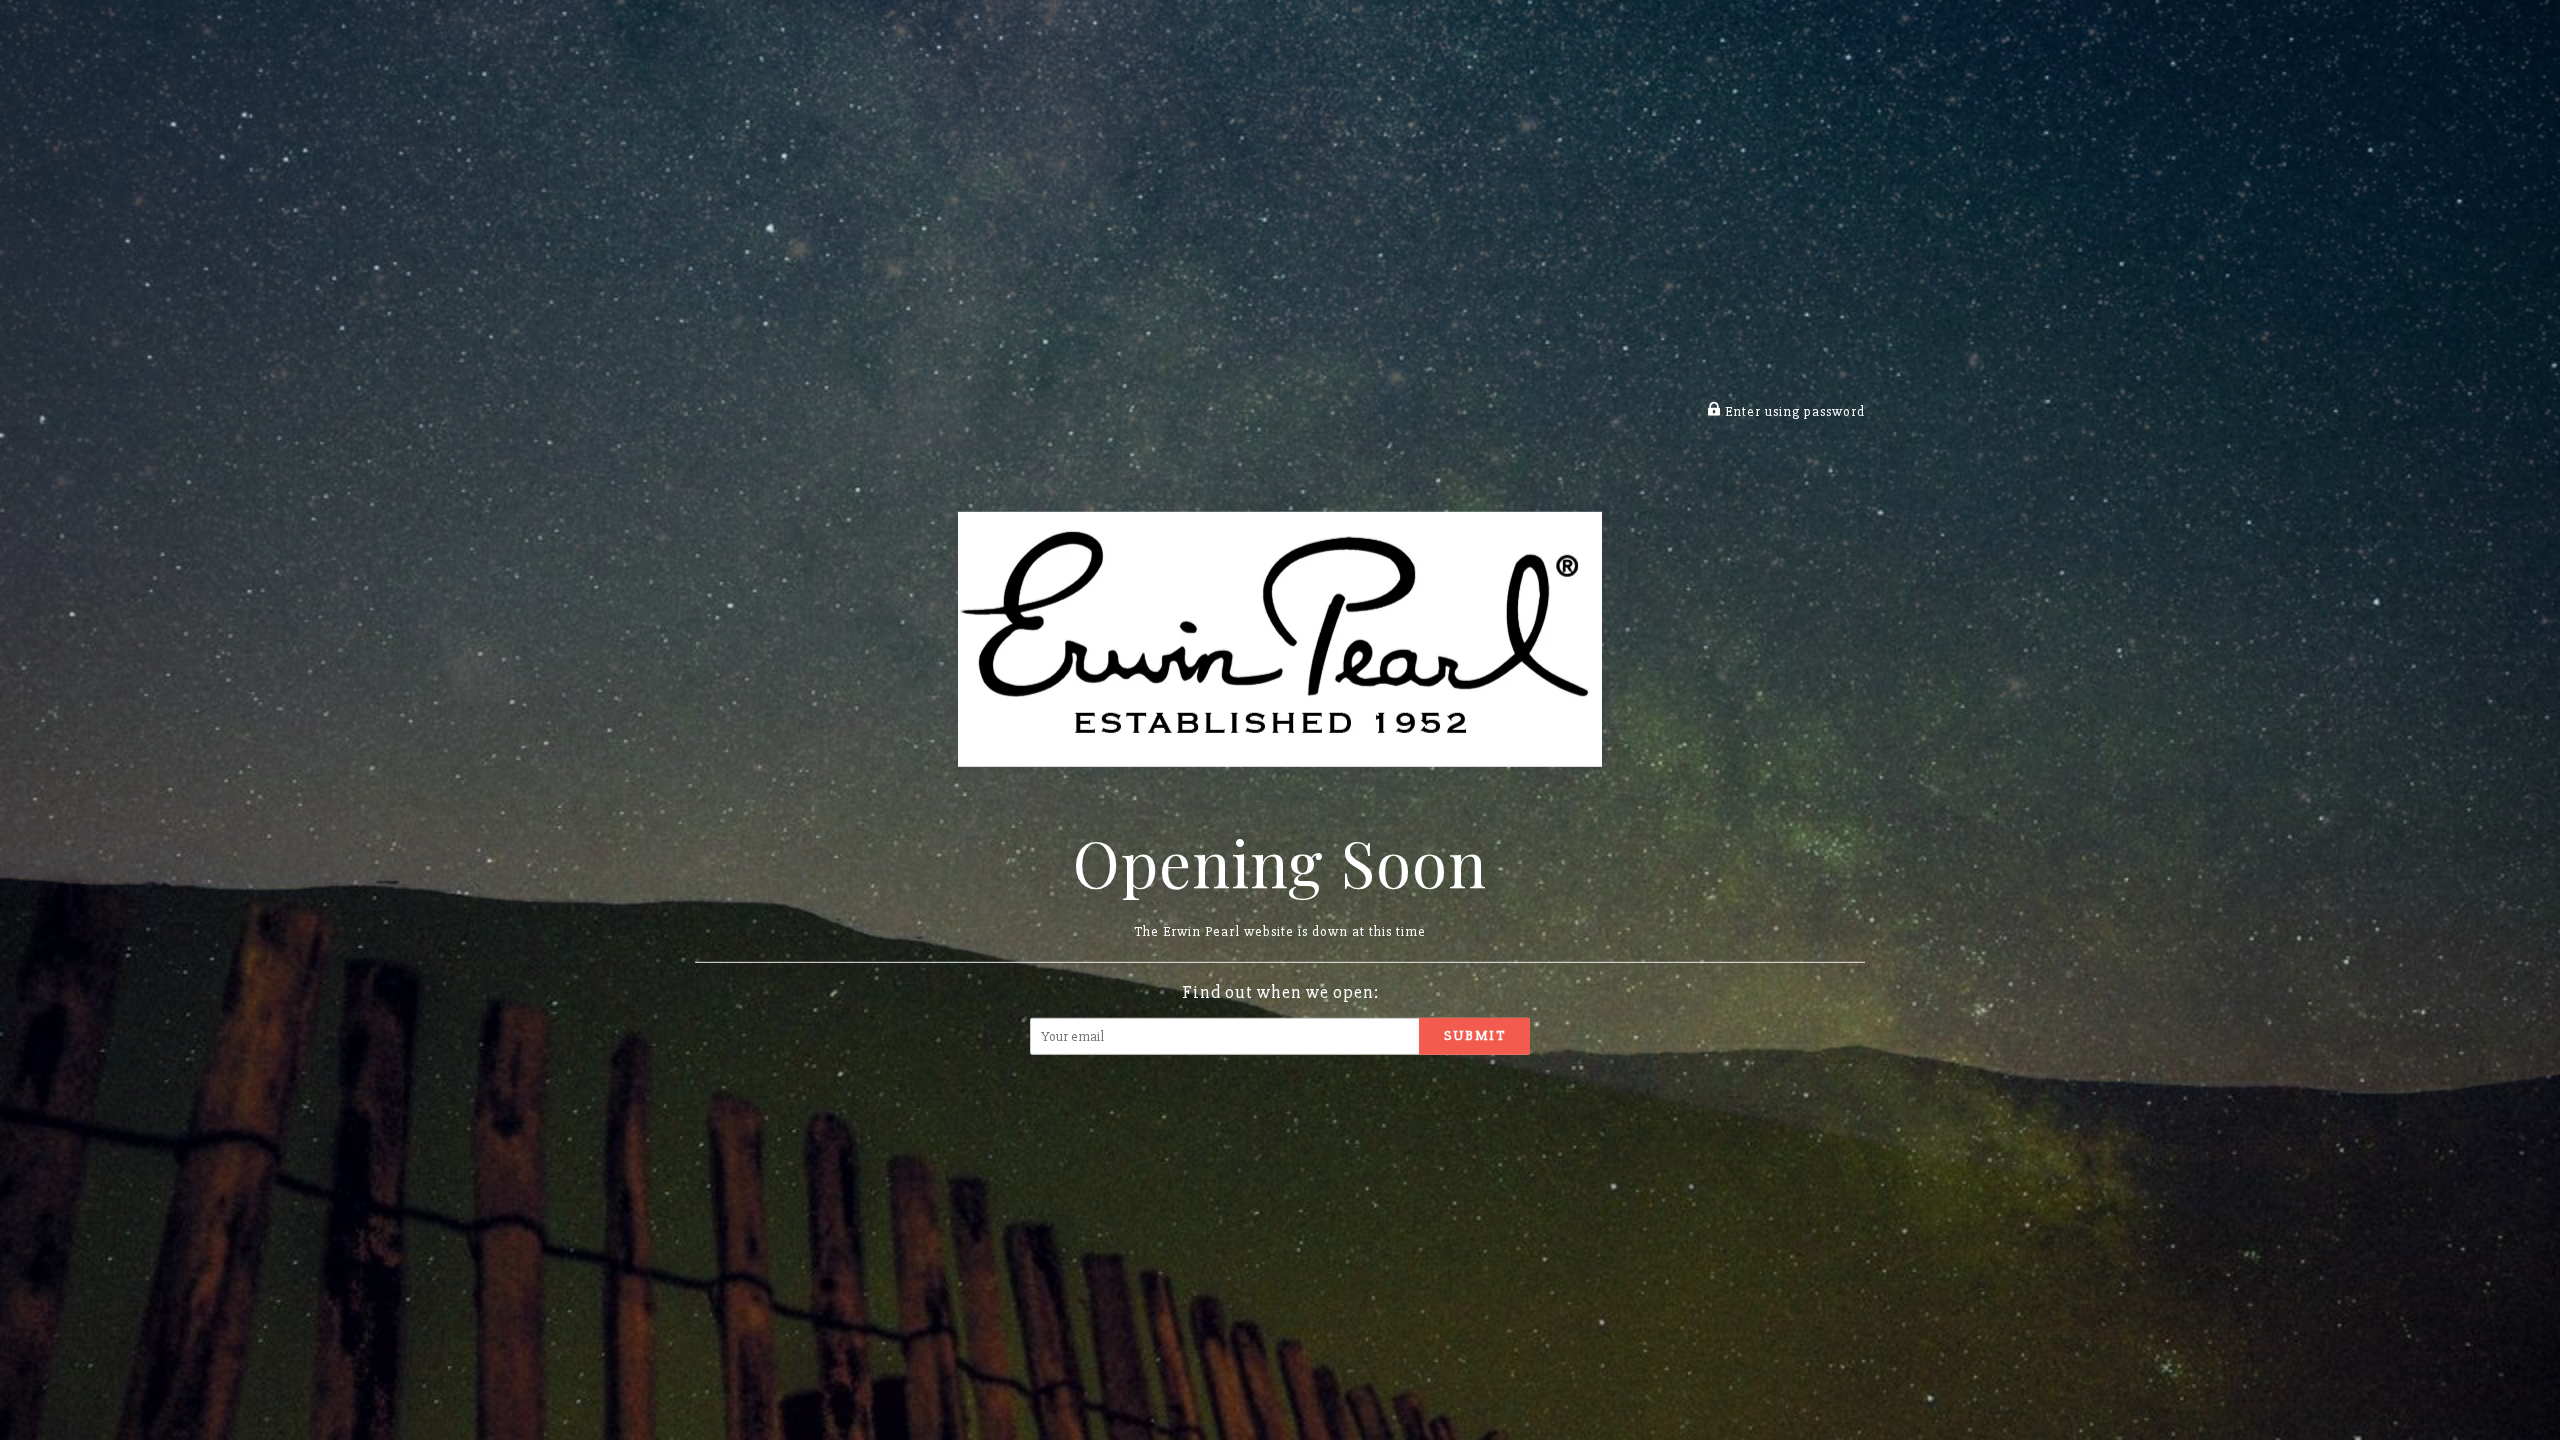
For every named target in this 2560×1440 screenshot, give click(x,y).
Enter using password (1793, 411)
